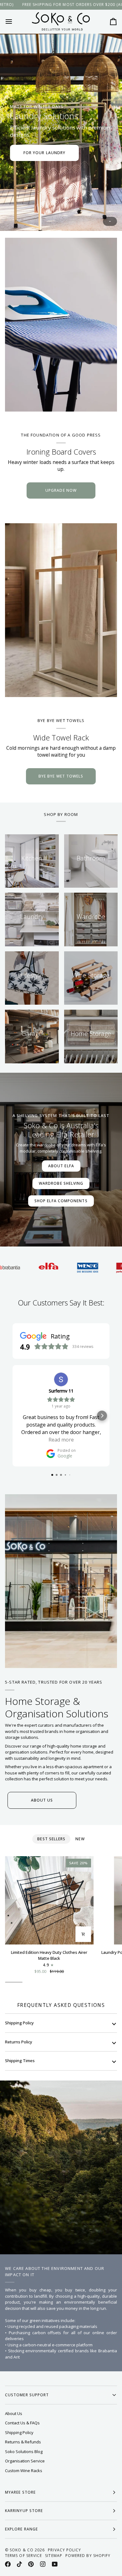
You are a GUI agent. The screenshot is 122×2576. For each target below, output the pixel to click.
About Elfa (61, 1166)
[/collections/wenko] (60, 1268)
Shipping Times (20, 2061)
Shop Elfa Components (61, 1201)
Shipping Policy (19, 2023)
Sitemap (54, 2556)
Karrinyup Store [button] (24, 2511)
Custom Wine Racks (24, 2471)
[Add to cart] (83, 1934)
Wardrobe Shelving (61, 1183)
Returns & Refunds (23, 2442)
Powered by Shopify (88, 2556)
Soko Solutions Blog (24, 2452)
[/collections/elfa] (21, 1268)
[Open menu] (14, 22)
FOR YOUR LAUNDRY (44, 153)
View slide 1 (110, 221)
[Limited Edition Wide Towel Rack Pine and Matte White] (61, 610)
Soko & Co (22, 2550)
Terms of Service (23, 2556)
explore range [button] (21, 2529)
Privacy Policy (64, 2550)
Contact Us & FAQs (22, 2423)
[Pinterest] (31, 2564)
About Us (14, 2413)
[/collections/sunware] (99, 1268)
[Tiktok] (19, 2564)
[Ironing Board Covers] (61, 325)
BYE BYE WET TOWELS (61, 776)
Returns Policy (19, 2042)
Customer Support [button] (27, 2395)
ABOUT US (42, 1800)
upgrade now (61, 490)
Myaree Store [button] (20, 2492)
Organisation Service (25, 2461)
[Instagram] (43, 2564)
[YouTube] (55, 2564)
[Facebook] (8, 2564)
